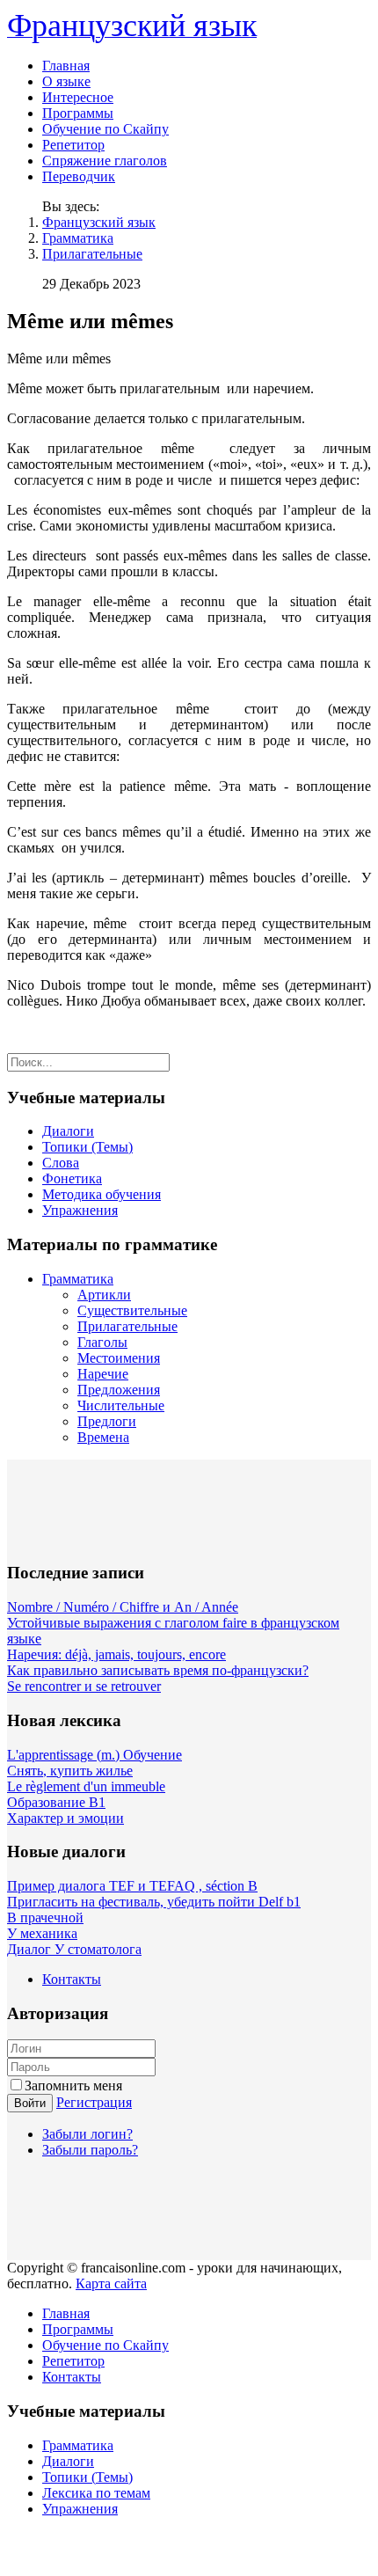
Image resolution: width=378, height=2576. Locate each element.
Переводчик (79, 176)
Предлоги (107, 1421)
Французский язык (99, 222)
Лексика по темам (96, 2493)
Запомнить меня (73, 2086)
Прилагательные (92, 254)
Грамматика (78, 238)
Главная (66, 66)
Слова (61, 1163)
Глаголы (102, 1342)
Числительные (121, 1405)
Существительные (132, 1310)
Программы (78, 113)
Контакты (72, 1979)
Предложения (119, 1390)
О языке (66, 81)
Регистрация (94, 2102)
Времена (103, 1437)
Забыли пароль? (90, 2150)
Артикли (104, 1295)
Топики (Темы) (87, 1147)
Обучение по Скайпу (105, 129)
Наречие (103, 1374)
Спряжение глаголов (105, 161)
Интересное (78, 97)
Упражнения (80, 1210)
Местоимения (119, 1358)
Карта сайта (111, 2283)
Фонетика (72, 1178)
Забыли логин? (87, 2134)
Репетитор (73, 145)
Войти (30, 2103)
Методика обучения (102, 1194)
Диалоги (68, 1131)
